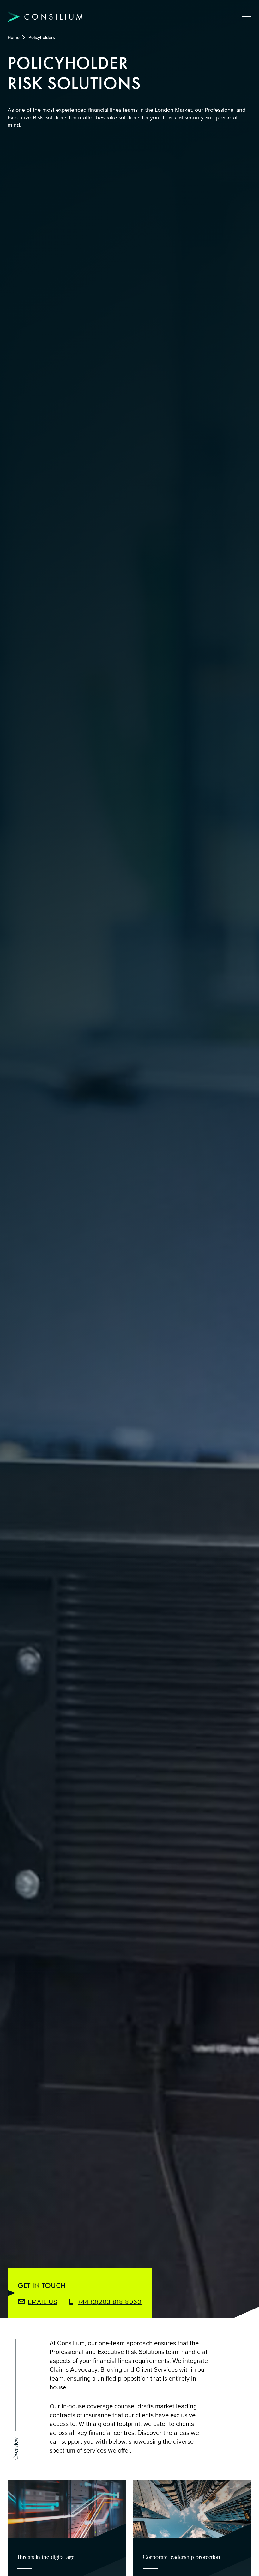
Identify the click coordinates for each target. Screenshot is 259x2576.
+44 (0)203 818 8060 (110, 2302)
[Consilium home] (45, 17)
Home (14, 37)
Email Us (43, 2302)
